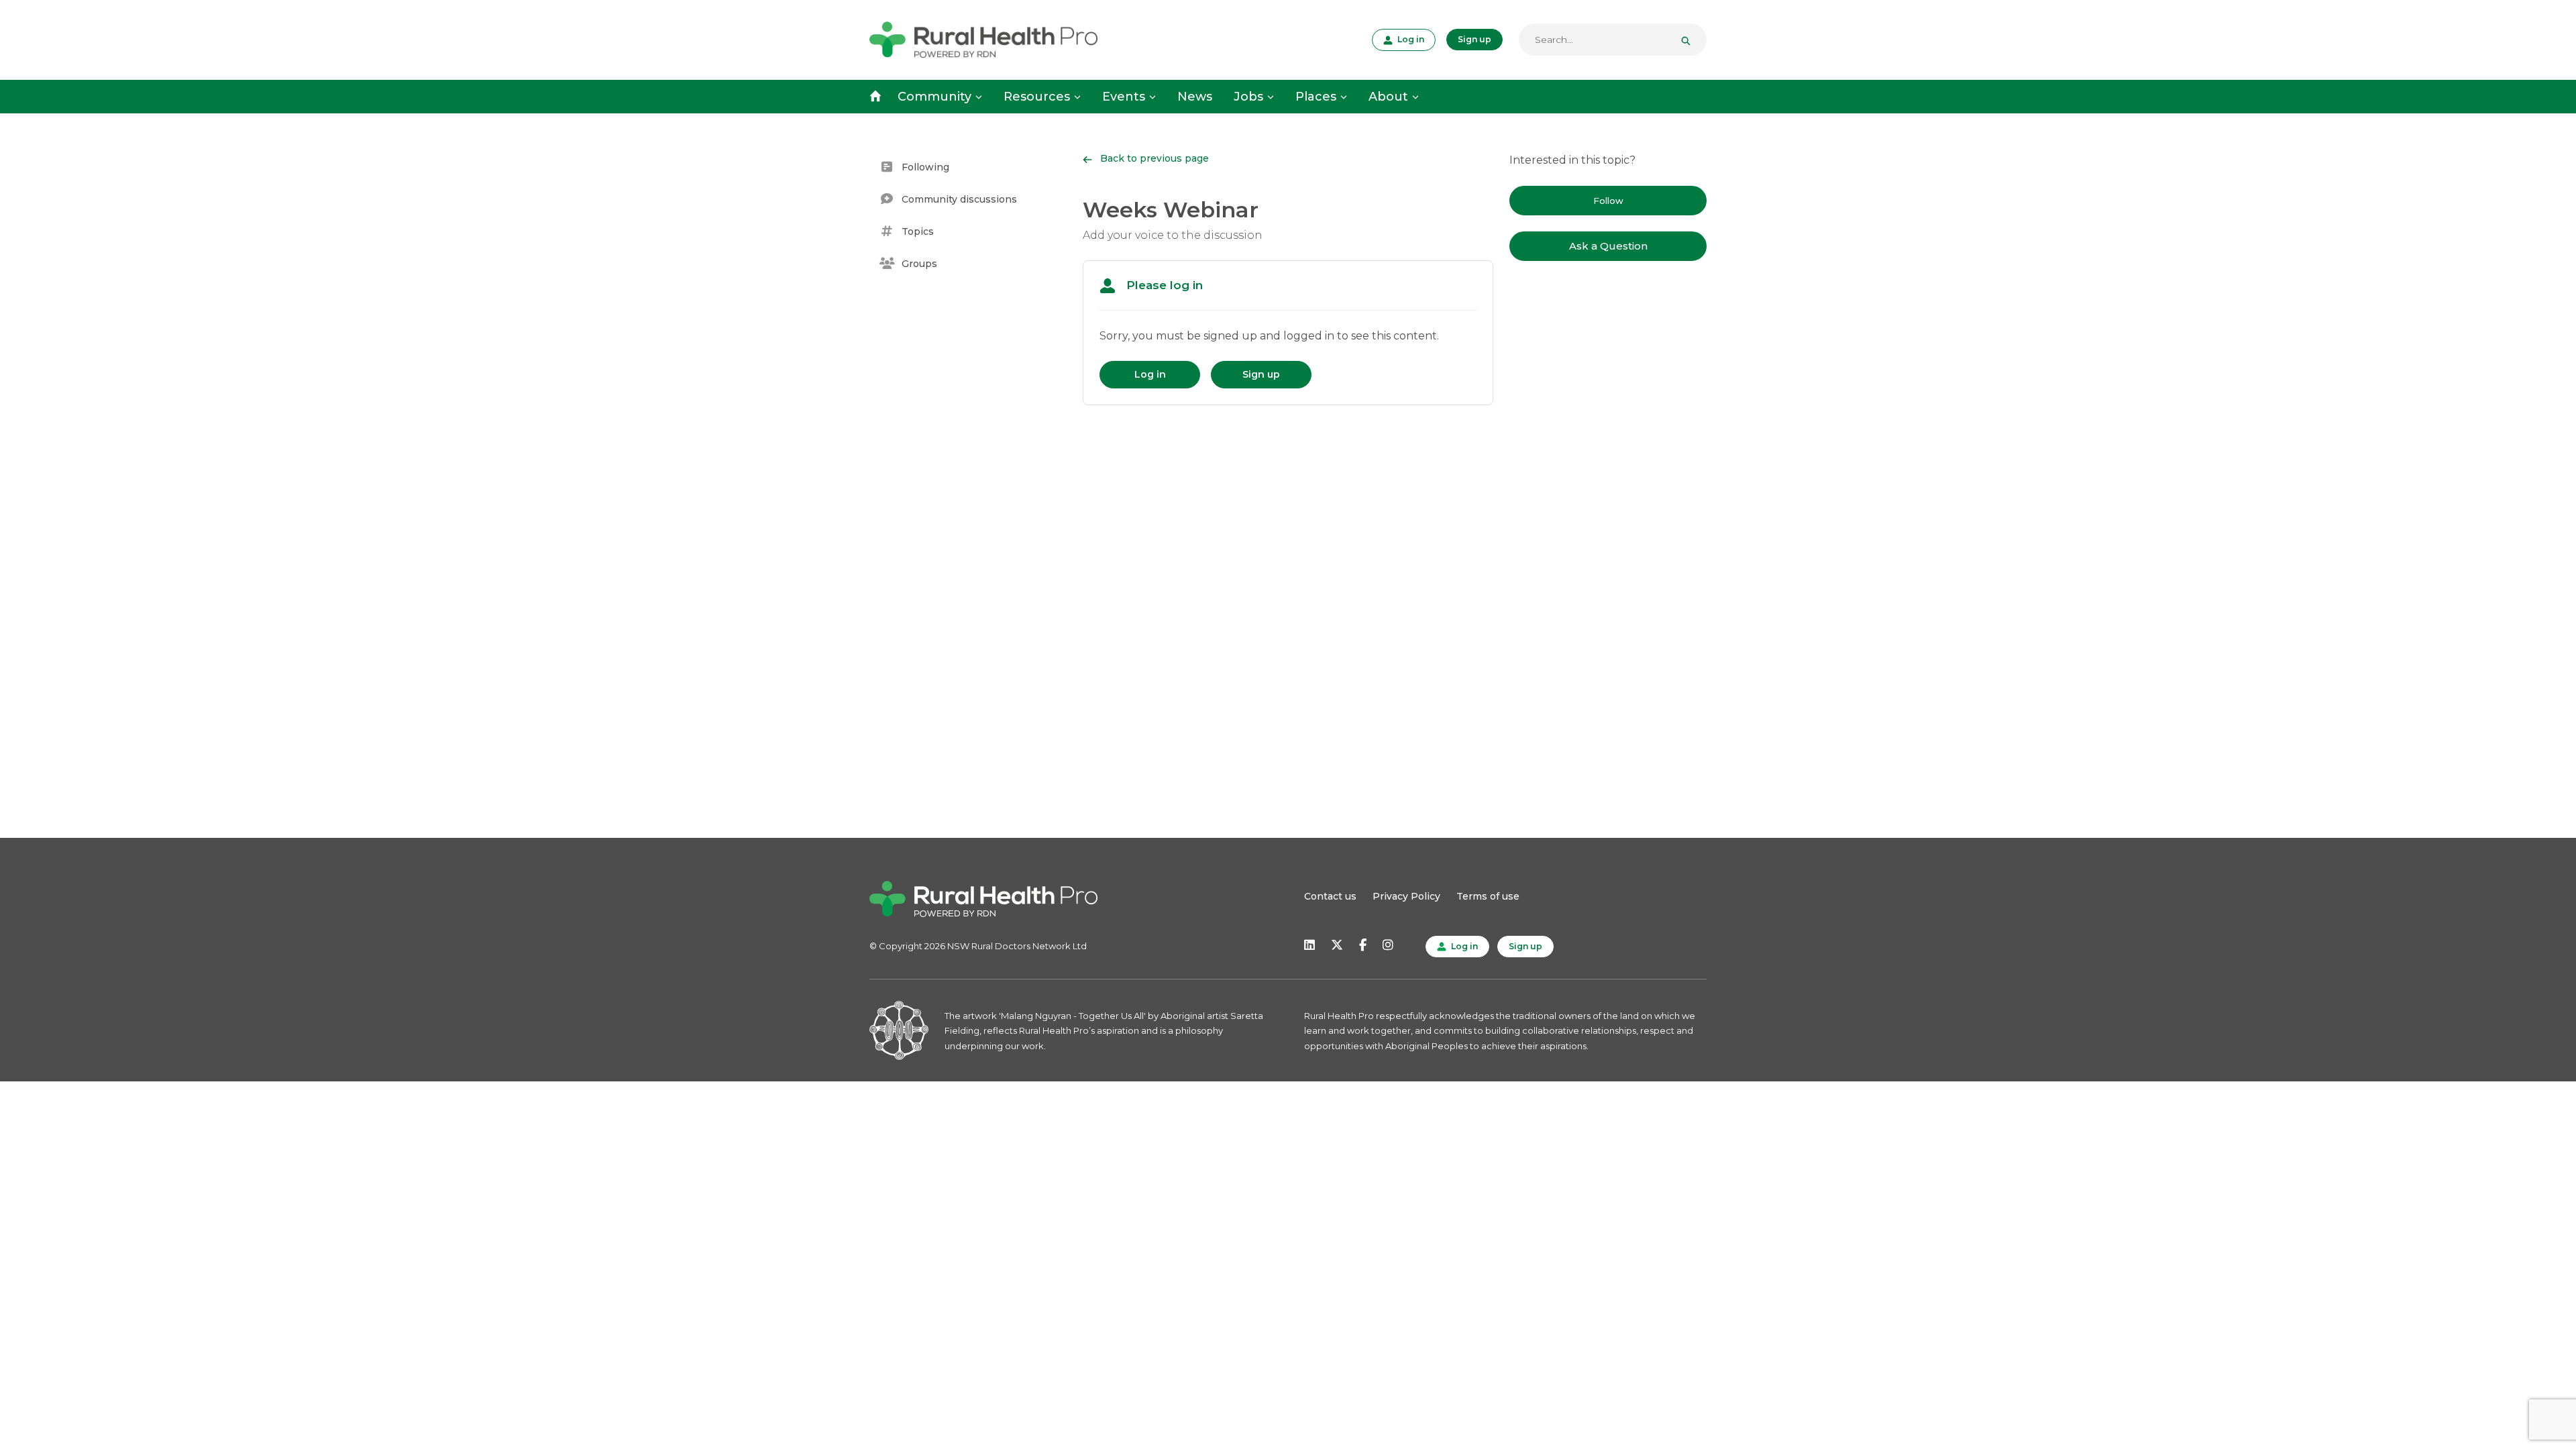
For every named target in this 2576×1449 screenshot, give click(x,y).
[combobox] (1613, 40)
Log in (1409, 39)
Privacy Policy (1406, 896)
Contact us (1330, 896)
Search (1691, 40)
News (1195, 97)
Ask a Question (1608, 246)
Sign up (1474, 39)
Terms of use (1488, 896)
